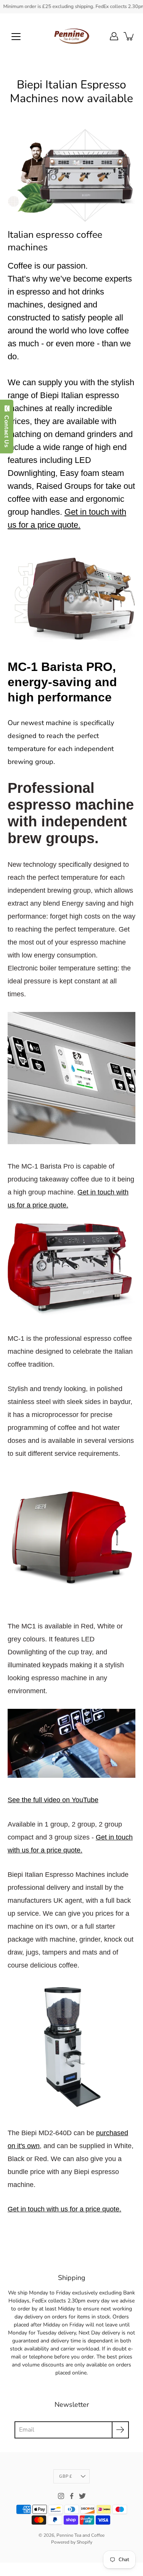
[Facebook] (72, 2496)
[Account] (114, 36)
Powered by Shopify (72, 2542)
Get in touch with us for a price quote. (64, 2209)
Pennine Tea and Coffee (80, 2535)
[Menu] (16, 37)
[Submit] (120, 2430)
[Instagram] (61, 2496)
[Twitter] (82, 2496)
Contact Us (7, 430)
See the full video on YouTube (53, 1800)
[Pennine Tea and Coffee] (72, 36)
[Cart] (129, 36)
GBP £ (66, 2476)
